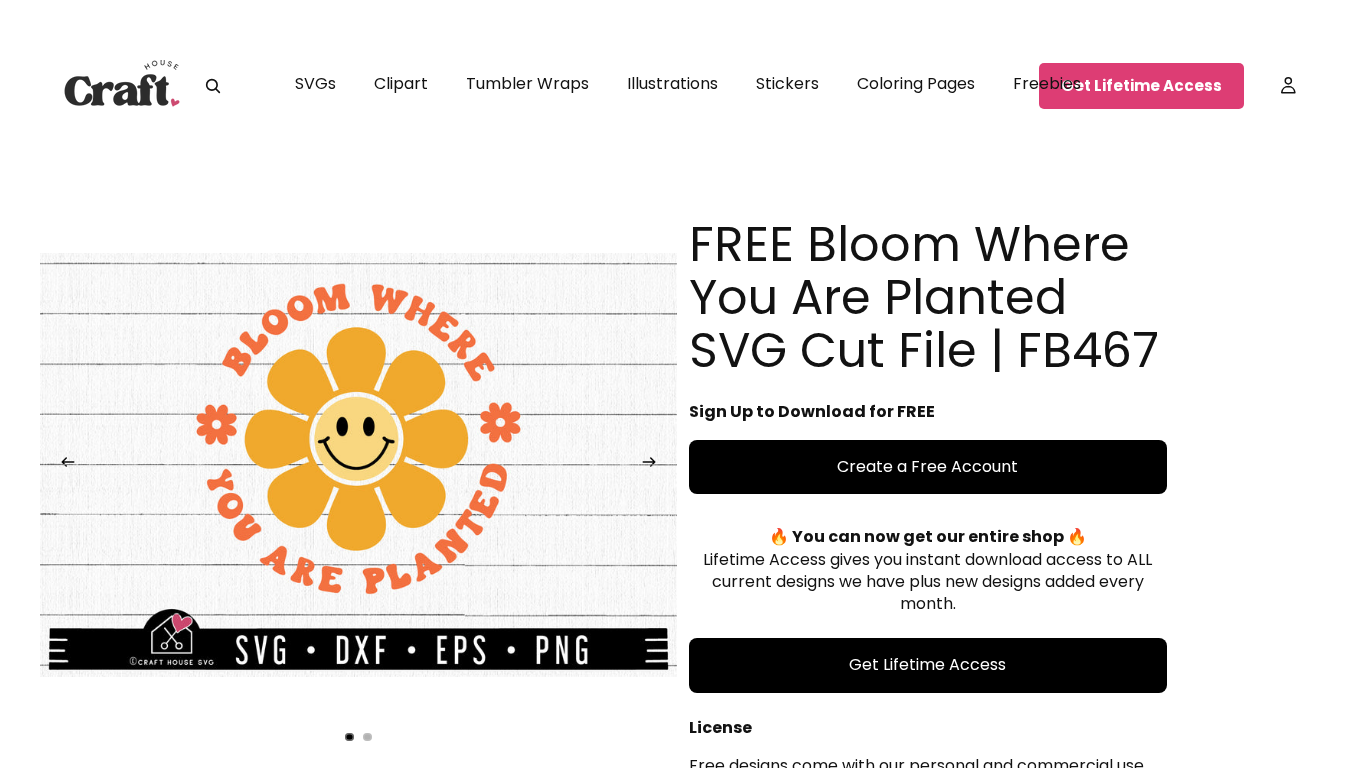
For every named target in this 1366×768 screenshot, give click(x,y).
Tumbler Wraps (527, 83)
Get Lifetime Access (1141, 85)
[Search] (213, 86)
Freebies (1047, 83)
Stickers (787, 83)
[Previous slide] (62, 465)
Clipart (401, 83)
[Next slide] (655, 465)
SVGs (315, 83)
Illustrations (672, 83)
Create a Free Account (927, 466)
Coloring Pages (916, 83)
